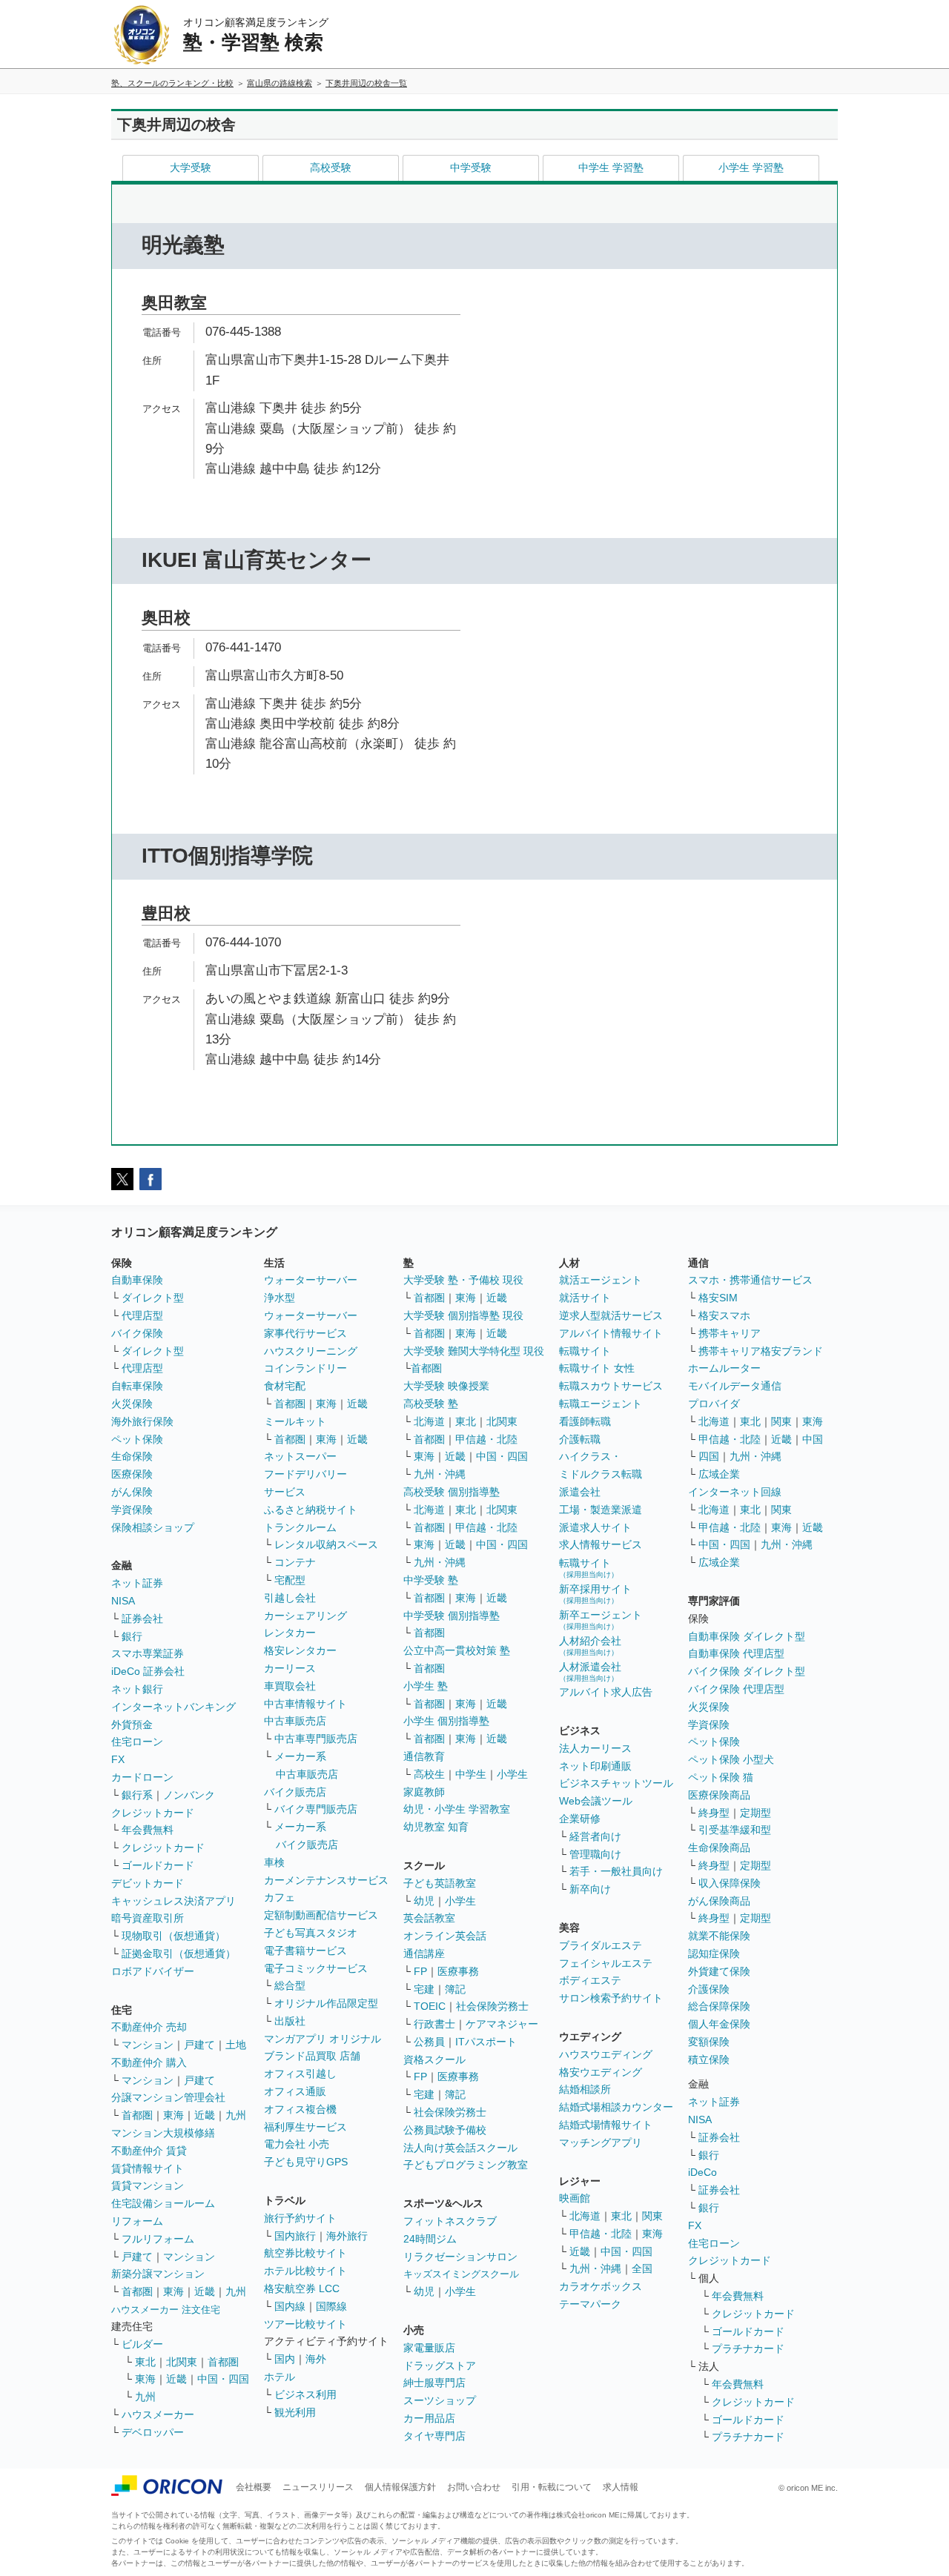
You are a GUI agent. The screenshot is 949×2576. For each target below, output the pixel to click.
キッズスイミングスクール (461, 2274)
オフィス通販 (295, 2091)
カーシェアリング (305, 1616)
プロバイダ (714, 1404)
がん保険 (132, 1492)
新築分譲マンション (158, 2274)
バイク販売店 (295, 1792)
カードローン (142, 1777)
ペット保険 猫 (721, 1777)
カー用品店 (429, 2418)
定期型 (755, 1813)
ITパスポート (486, 2042)
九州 (236, 2115)
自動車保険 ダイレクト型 (747, 1636)
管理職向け (595, 1854)
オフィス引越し (300, 2074)
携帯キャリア (730, 1333)
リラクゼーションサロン (460, 2257)
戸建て (199, 2045)
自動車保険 (137, 1280)
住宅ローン (137, 1742)
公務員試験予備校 (445, 2130)
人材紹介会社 (590, 1646)
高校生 (429, 1774)
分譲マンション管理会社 (168, 2097)
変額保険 (709, 2042)
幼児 (424, 1901)
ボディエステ (590, 1980)
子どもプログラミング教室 (466, 2165)
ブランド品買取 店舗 (312, 2056)
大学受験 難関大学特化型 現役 (474, 1351)
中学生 (471, 1774)
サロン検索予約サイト (611, 1998)
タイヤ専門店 (434, 2436)
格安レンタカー (300, 1650)
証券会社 (142, 1619)
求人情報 (621, 2487)
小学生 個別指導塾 (446, 1721)
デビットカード (148, 1883)
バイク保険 (137, 1333)
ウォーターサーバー (311, 1280)
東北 (145, 2362)
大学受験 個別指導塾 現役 (463, 1315)
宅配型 (290, 1580)
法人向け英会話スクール (460, 2148)
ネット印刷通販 (595, 1766)
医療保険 (132, 1474)
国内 (285, 2359)
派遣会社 (580, 1492)
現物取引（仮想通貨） (173, 1936)
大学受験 (191, 167)
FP (420, 1971)
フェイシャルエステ (606, 1963)
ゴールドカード (158, 1865)
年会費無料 (148, 1830)
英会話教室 (429, 1918)
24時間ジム (430, 2239)
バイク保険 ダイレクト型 (747, 1671)
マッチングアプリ (601, 2142)
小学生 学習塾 (751, 167)
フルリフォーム (158, 2239)
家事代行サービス (305, 1333)
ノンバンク (189, 1795)
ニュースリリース (318, 2487)
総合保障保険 (719, 2006)
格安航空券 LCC (302, 2288)
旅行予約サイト (300, 2218)
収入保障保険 (730, 1883)
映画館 (575, 2198)
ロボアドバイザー (153, 1971)
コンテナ (295, 1562)
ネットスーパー (300, 1456)
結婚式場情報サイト (606, 2125)
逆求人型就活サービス (611, 1315)
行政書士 (434, 2024)
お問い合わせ (474, 2487)
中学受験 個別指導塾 (452, 1616)
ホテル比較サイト (305, 2271)
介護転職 (580, 1439)
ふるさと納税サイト (311, 1510)
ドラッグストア (440, 2366)
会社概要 (254, 2487)
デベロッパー (153, 2432)
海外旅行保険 (142, 1421)
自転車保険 (137, 1386)
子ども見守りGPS (306, 2162)
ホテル (280, 2377)
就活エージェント (601, 1280)
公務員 (429, 2042)
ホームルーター (724, 1368)
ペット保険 (137, 1439)
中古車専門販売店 (316, 1739)
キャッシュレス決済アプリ (173, 1901)
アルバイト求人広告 (606, 1692)
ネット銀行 (137, 1689)
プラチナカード (748, 2348)
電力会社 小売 (297, 2144)
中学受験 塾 (431, 1580)
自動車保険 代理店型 (736, 1653)
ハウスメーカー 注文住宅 (166, 2310)
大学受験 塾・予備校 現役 (463, 1280)
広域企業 (719, 1474)
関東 (652, 2216)
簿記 (455, 1989)
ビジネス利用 (305, 2394)
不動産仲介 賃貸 (149, 2151)
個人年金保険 (719, 2024)
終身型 (714, 1813)
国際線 (331, 2306)
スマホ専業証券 (148, 1653)
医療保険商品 (719, 1795)
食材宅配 (285, 1386)
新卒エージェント (601, 1620)
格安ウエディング (601, 2072)
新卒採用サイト (595, 1594)
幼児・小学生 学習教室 (457, 1809)
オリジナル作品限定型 (326, 2003)
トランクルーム (300, 1527)
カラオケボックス (601, 2286)
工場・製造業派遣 (601, 1510)
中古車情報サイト (305, 1704)
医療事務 (458, 1971)
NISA (123, 1601)
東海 (173, 2115)
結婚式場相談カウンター (616, 2107)
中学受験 (471, 167)
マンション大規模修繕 (163, 2133)
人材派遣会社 (590, 1672)
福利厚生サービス (305, 2127)
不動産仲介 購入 (149, 2062)
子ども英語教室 (440, 1883)
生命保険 (132, 1456)
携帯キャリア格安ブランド (761, 1351)
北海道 (429, 1421)
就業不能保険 (719, 1936)
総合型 (290, 1985)
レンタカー (290, 1633)
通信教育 (424, 1756)
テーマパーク (590, 2304)
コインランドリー (305, 1368)
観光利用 (295, 2412)
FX (118, 1759)
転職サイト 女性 (597, 1368)
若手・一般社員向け (616, 1871)
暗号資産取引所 (148, 1918)
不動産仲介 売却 (149, 2027)
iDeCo (702, 2172)
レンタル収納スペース (326, 1544)
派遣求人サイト (595, 1527)
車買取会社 (290, 1686)
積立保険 (709, 2059)
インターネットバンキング (173, 1707)
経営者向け (595, 1836)
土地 (236, 2045)
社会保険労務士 (492, 2006)
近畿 (205, 2115)
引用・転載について (552, 2487)
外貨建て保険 (719, 1971)
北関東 (182, 2362)
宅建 (424, 1989)
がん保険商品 (719, 1901)
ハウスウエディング (606, 2054)
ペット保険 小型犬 (731, 1759)
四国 (709, 1456)
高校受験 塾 (431, 1404)
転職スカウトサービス (611, 1386)
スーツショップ (440, 2400)
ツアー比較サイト (305, 2324)
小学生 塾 (426, 1686)
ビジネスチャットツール (616, 1783)
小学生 (512, 1774)
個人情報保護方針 (400, 2487)
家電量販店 (429, 2348)
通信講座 (424, 1953)
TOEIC (430, 2006)
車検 (274, 1862)
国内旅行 (295, 2236)
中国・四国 (223, 2379)
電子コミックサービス (316, 1968)
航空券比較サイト (305, 2253)
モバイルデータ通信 (735, 1386)
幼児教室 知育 (436, 1827)
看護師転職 (585, 1421)
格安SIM (718, 1298)
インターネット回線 (735, 1492)
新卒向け (590, 1889)
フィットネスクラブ (450, 2221)
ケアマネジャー (502, 2024)
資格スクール (434, 2059)
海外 (316, 2359)
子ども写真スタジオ (311, 1933)
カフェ (280, 1897)
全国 (642, 2268)
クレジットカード (153, 1813)
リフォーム (137, 2221)
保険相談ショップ (153, 1527)
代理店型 (142, 1315)
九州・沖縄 (440, 1474)
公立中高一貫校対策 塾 (457, 1650)
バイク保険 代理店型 (736, 1689)
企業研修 (580, 1819)
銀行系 (137, 1795)
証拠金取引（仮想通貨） (179, 1953)
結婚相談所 (585, 2089)
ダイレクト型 (153, 1298)
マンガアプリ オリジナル (323, 2039)
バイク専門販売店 (316, 1809)
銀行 (132, 1636)
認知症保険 (714, 1953)
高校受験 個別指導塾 (452, 1492)
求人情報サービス (601, 1544)
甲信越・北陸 (486, 1439)
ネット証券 (137, 1583)
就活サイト (585, 1298)
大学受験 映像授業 (446, 1386)
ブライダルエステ (601, 1945)
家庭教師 (424, 1792)
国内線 (290, 2306)
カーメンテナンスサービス (326, 1880)
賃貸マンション (148, 2185)
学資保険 (132, 1510)
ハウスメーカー (158, 2414)
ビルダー (142, 2344)
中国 (813, 1439)
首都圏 (137, 2115)
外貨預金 (132, 1724)
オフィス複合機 (300, 2109)
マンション (148, 2045)
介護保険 (709, 1989)
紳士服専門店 (434, 2383)
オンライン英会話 (445, 1936)
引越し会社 (290, 1598)
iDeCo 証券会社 (148, 1671)
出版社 (290, 2021)
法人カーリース (595, 1748)
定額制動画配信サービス (321, 1915)
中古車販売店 (295, 1721)
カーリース (290, 1668)
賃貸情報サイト (148, 2168)
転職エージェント (601, 1404)
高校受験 (331, 167)
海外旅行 (347, 2236)
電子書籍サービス (305, 1951)
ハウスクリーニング (311, 1351)
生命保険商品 (719, 1848)
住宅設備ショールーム (163, 2203)
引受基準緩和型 (735, 1830)
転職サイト (585, 1351)
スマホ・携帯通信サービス (750, 1280)
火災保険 (132, 1404)
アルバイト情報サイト (611, 1333)
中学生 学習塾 (611, 167)
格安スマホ (724, 1315)
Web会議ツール (596, 1801)
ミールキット (295, 1421)
